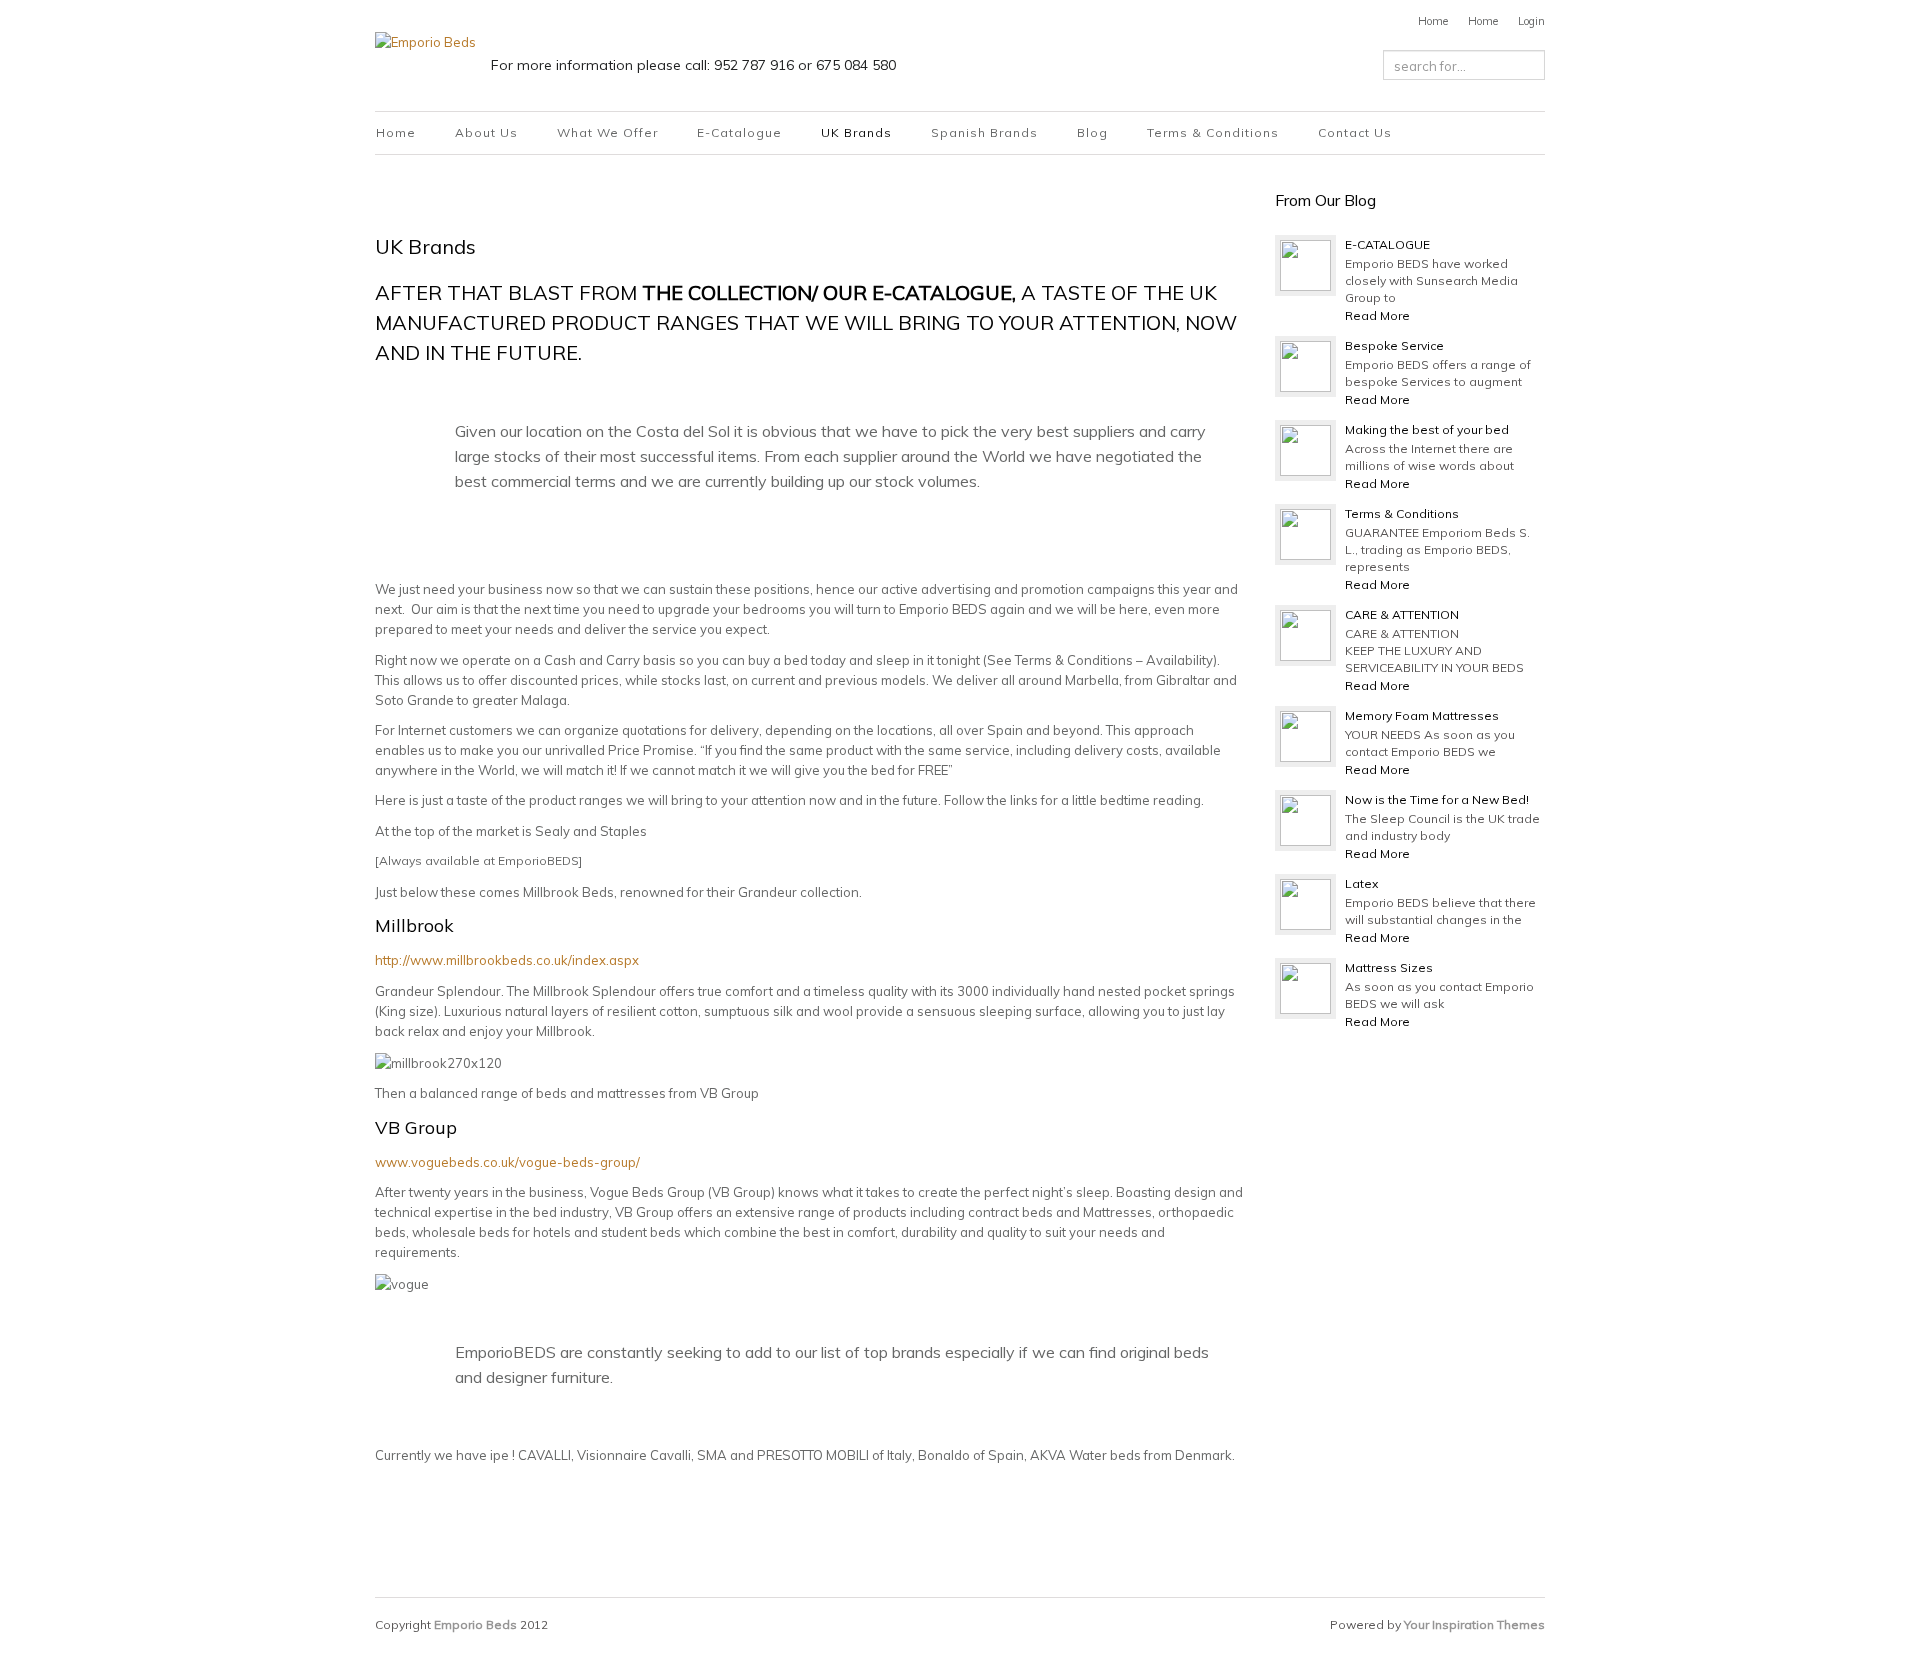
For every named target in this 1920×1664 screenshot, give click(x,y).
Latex (1361, 883)
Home (1433, 21)
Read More (1377, 315)
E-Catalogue (739, 132)
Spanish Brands (984, 132)
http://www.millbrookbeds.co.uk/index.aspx (507, 960)
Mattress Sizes (1389, 967)
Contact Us (1355, 132)
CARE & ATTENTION (1402, 614)
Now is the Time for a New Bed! (1437, 799)
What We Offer (607, 132)
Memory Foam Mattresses (1422, 715)
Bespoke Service (1394, 345)
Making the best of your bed (1427, 429)
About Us (486, 132)
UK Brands (856, 132)
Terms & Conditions (1213, 132)
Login (1531, 21)
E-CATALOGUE (1387, 244)
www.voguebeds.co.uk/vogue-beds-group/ (507, 1162)
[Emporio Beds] (425, 41)
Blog (1092, 132)
